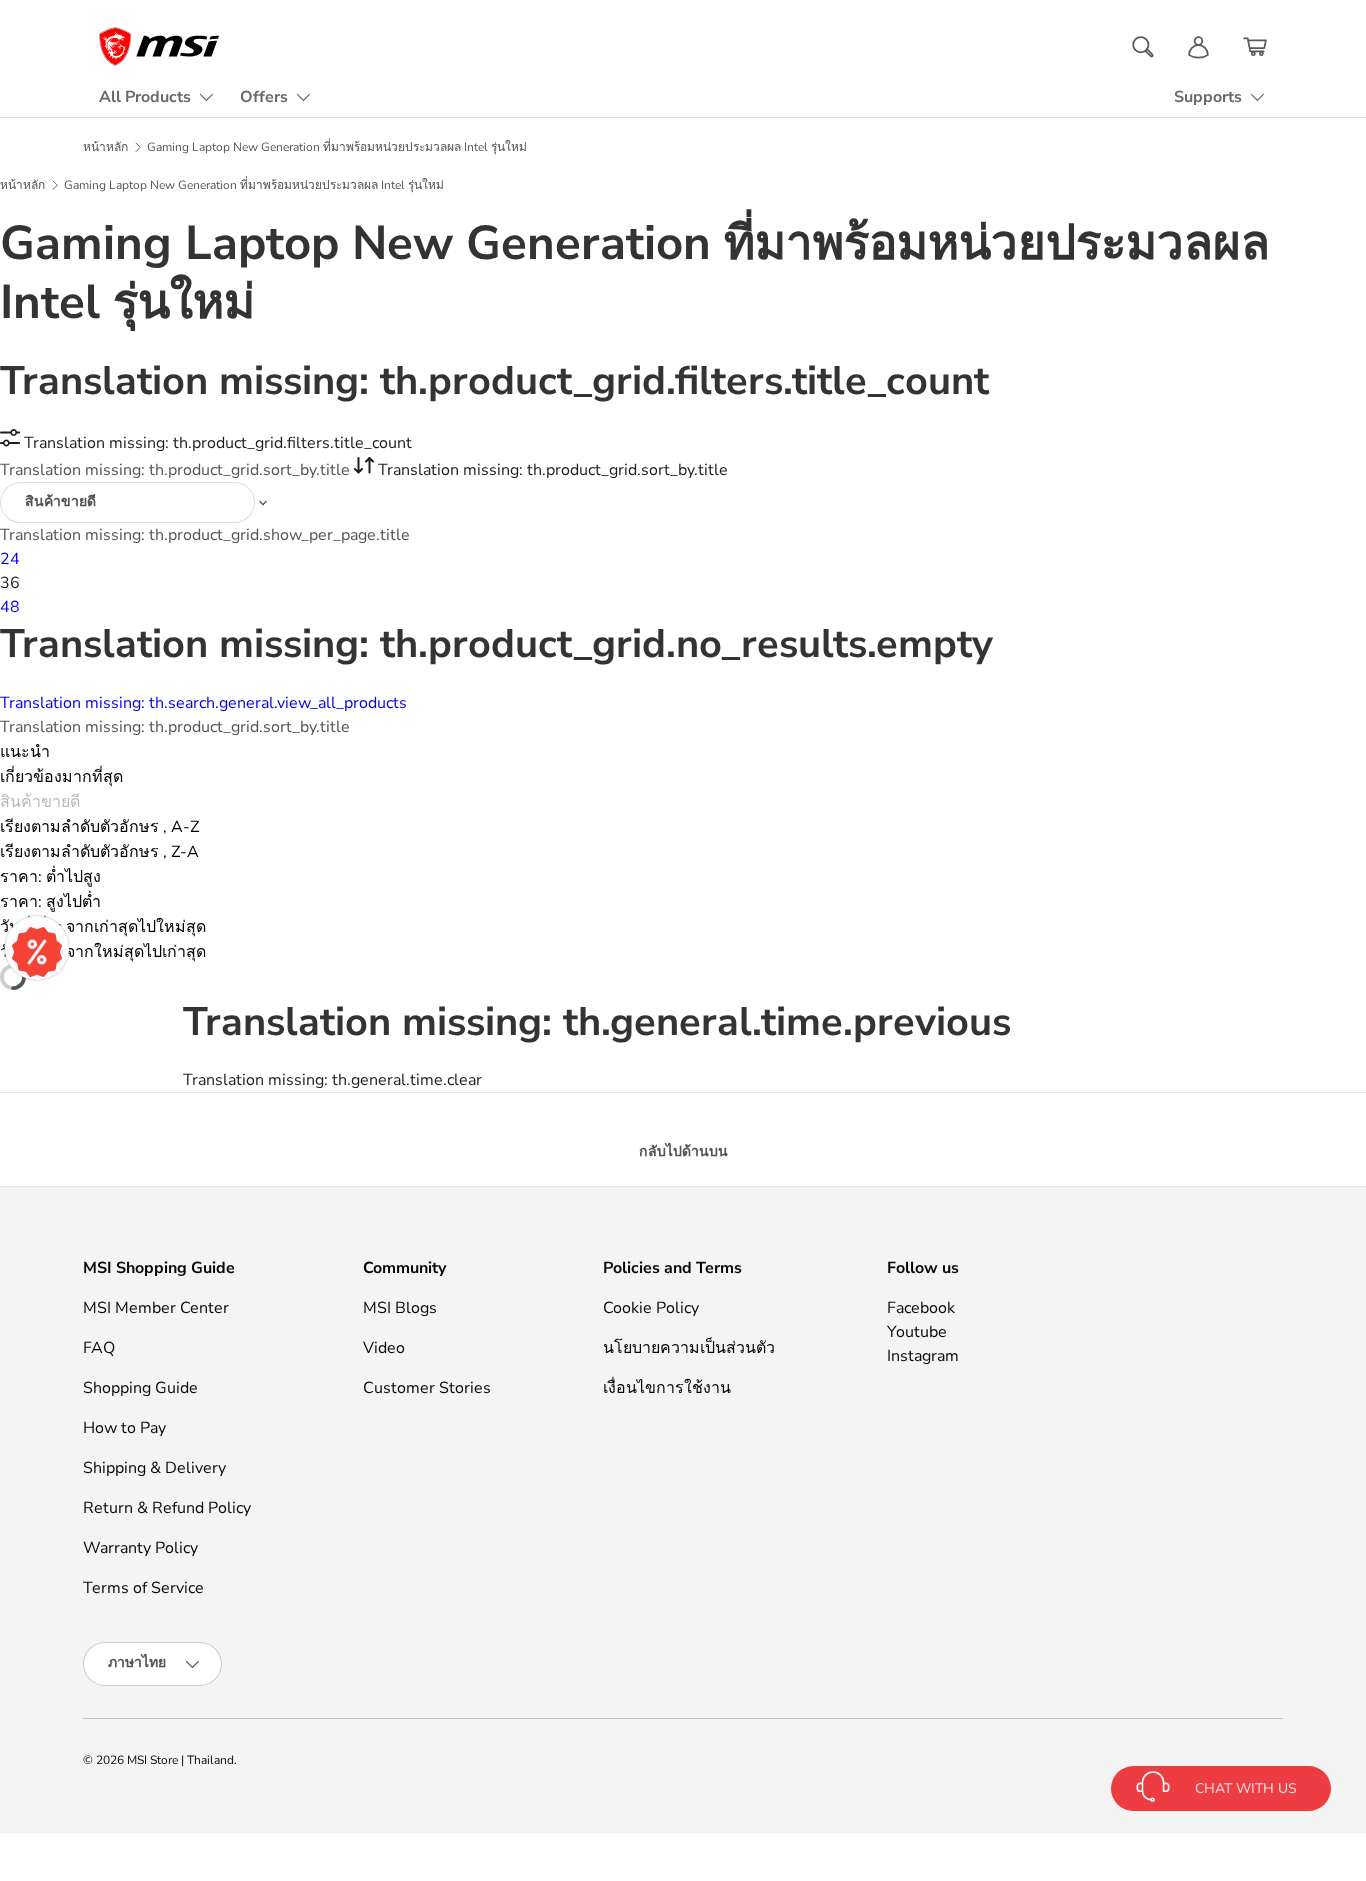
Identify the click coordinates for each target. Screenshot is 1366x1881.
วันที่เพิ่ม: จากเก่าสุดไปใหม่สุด (103, 927)
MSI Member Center (156, 1308)
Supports (1208, 97)
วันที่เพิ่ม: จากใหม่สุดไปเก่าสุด (103, 952)
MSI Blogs (400, 1308)
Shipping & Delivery (154, 1468)
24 (10, 559)
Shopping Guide (140, 1388)
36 (10, 583)
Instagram (923, 1356)
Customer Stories (427, 1388)
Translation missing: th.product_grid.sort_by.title (177, 470)
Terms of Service (143, 1588)
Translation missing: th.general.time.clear (332, 1080)
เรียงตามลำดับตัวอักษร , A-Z (99, 827)
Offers (264, 97)
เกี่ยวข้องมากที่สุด (61, 777)
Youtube (917, 1332)
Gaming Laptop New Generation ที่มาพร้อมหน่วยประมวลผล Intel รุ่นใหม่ (337, 147)
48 (10, 607)
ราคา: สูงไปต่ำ (50, 902)
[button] (1255, 47)
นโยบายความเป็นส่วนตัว (689, 1348)
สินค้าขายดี (40, 802)
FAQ (99, 1348)
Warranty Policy (140, 1548)
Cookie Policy (651, 1308)
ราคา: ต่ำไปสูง (50, 877)
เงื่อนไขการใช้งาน (667, 1388)
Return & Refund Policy (167, 1508)
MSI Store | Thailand (180, 1760)
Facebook (921, 1308)
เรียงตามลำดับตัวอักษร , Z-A (99, 852)
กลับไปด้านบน (683, 1151)
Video (384, 1348)
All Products (145, 97)
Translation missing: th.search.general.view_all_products (203, 703)
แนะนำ (25, 752)
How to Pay (124, 1428)
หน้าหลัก (105, 147)
